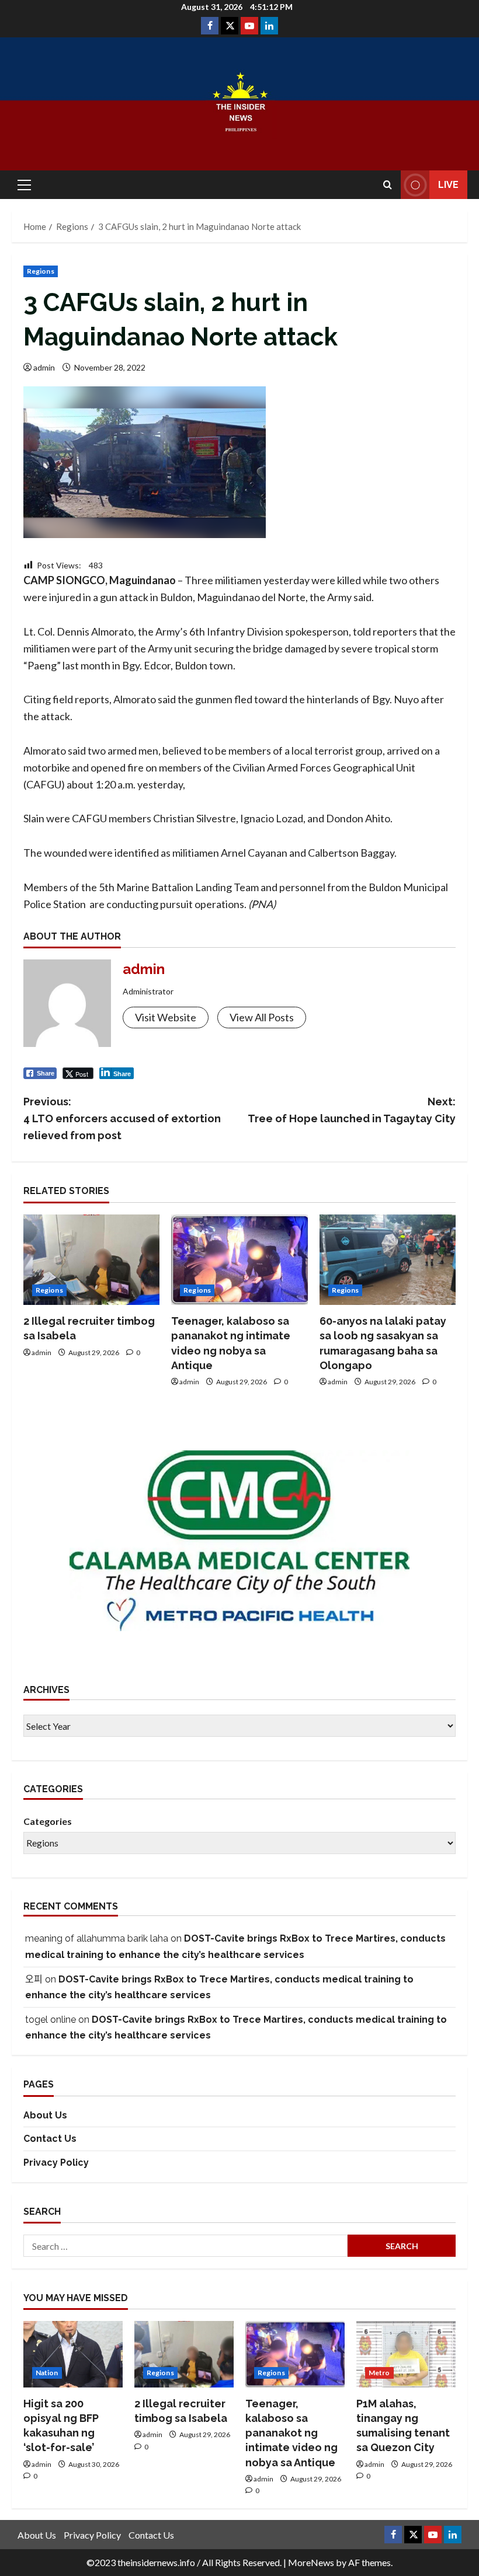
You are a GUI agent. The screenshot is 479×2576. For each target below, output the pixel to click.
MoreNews (311, 2562)
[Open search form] (388, 185)
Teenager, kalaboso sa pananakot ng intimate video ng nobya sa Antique (291, 2433)
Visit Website (166, 1017)
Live (448, 185)
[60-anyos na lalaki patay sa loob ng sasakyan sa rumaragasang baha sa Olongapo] (388, 1260)
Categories (48, 1821)
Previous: (122, 1118)
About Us (45, 2115)
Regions (41, 271)
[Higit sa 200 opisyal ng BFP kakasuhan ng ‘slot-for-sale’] (73, 2354)
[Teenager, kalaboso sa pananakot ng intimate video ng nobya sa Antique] (239, 1260)
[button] (24, 185)
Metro (379, 2373)
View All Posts (262, 1017)
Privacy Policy (56, 2163)
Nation (47, 2373)
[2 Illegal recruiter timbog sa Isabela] (91, 1260)
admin (44, 367)
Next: (352, 1110)
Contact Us (50, 2139)
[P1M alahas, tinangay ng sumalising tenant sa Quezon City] (406, 2354)
